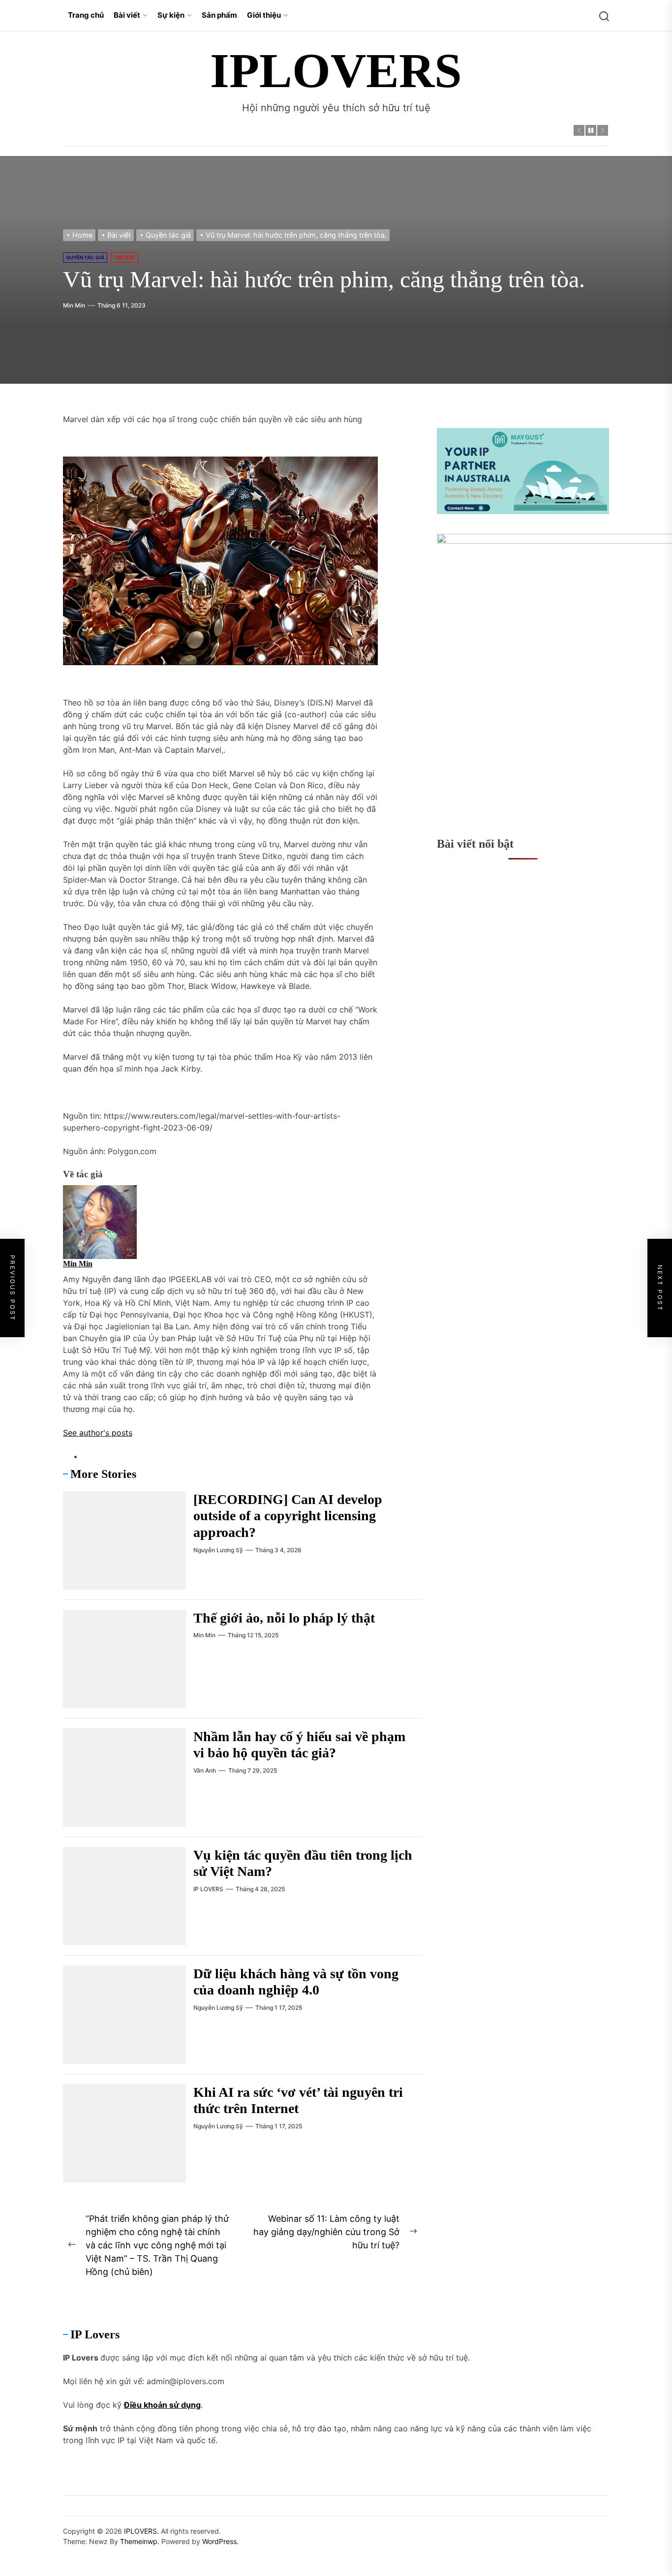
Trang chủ (86, 15)
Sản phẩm (219, 15)
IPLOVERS (336, 71)
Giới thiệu (264, 15)
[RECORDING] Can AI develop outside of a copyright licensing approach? (288, 1516)
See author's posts (98, 1433)
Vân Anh (205, 1770)
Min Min (74, 305)
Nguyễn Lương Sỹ (218, 1550)
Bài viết (127, 15)
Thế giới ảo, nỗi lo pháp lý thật (284, 1618)
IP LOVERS (208, 1889)
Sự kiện (171, 15)
